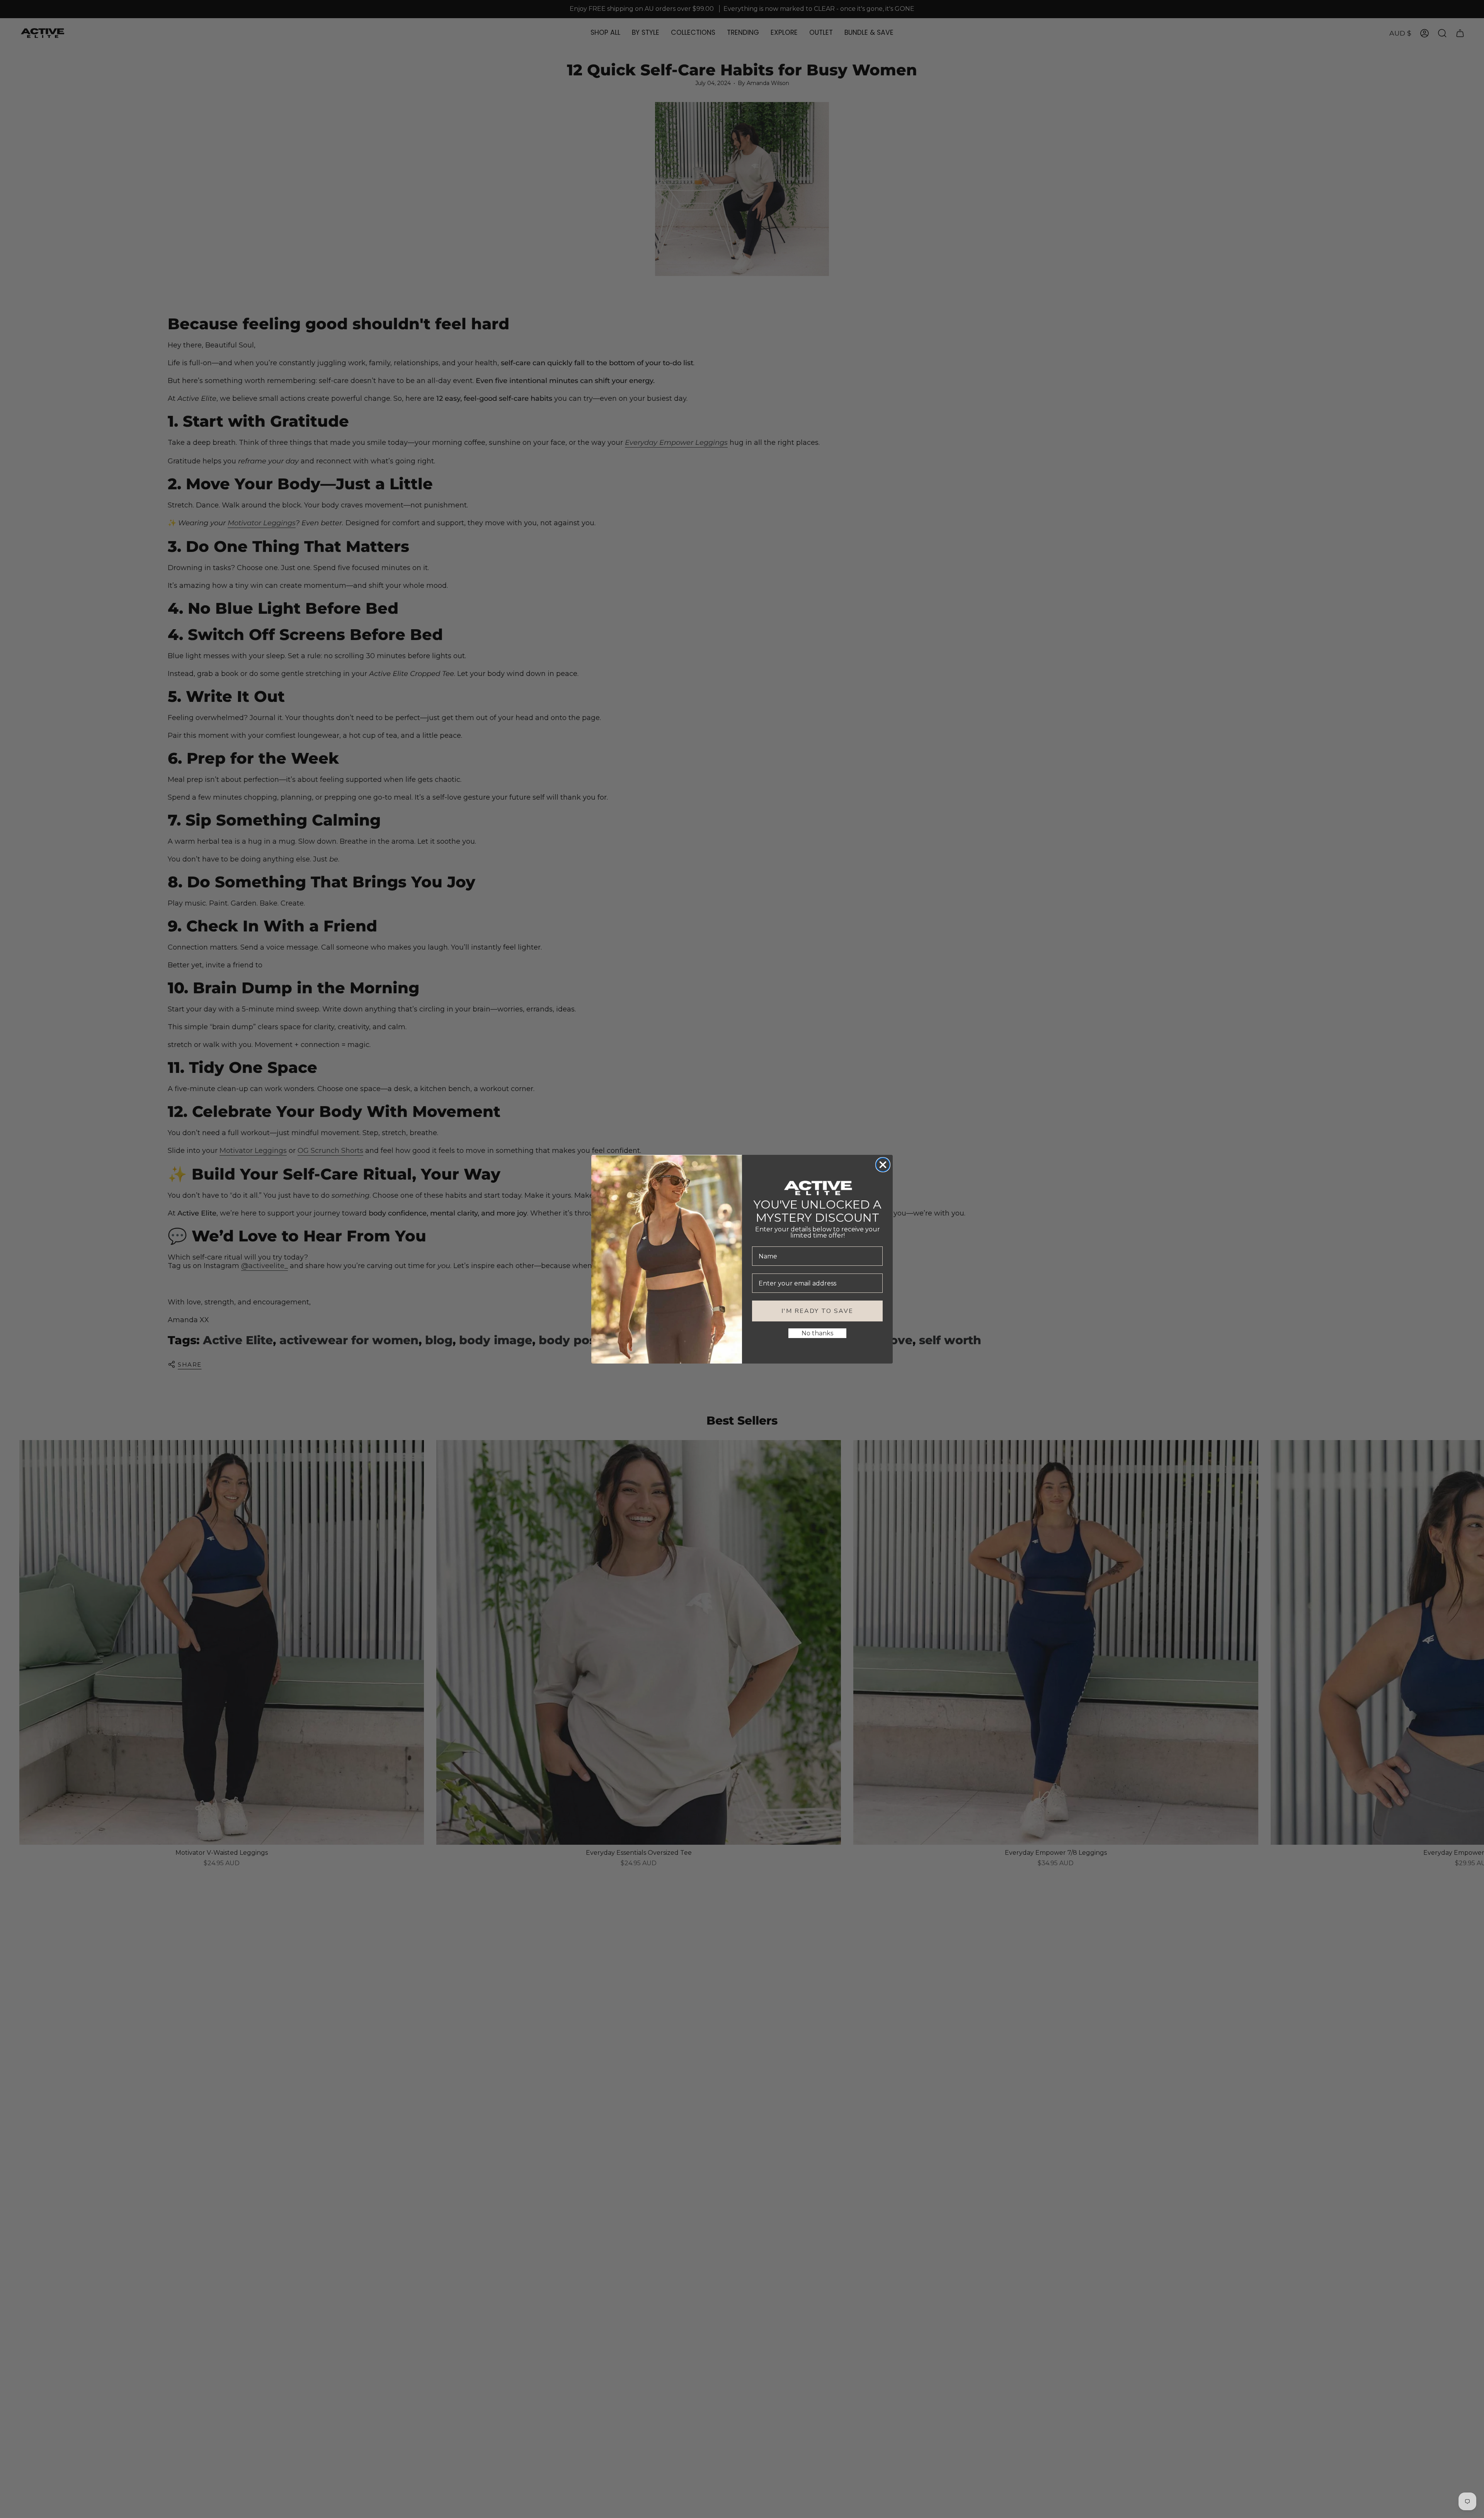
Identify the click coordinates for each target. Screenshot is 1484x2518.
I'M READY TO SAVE (817, 1311)
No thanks (817, 1333)
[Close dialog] (883, 1165)
